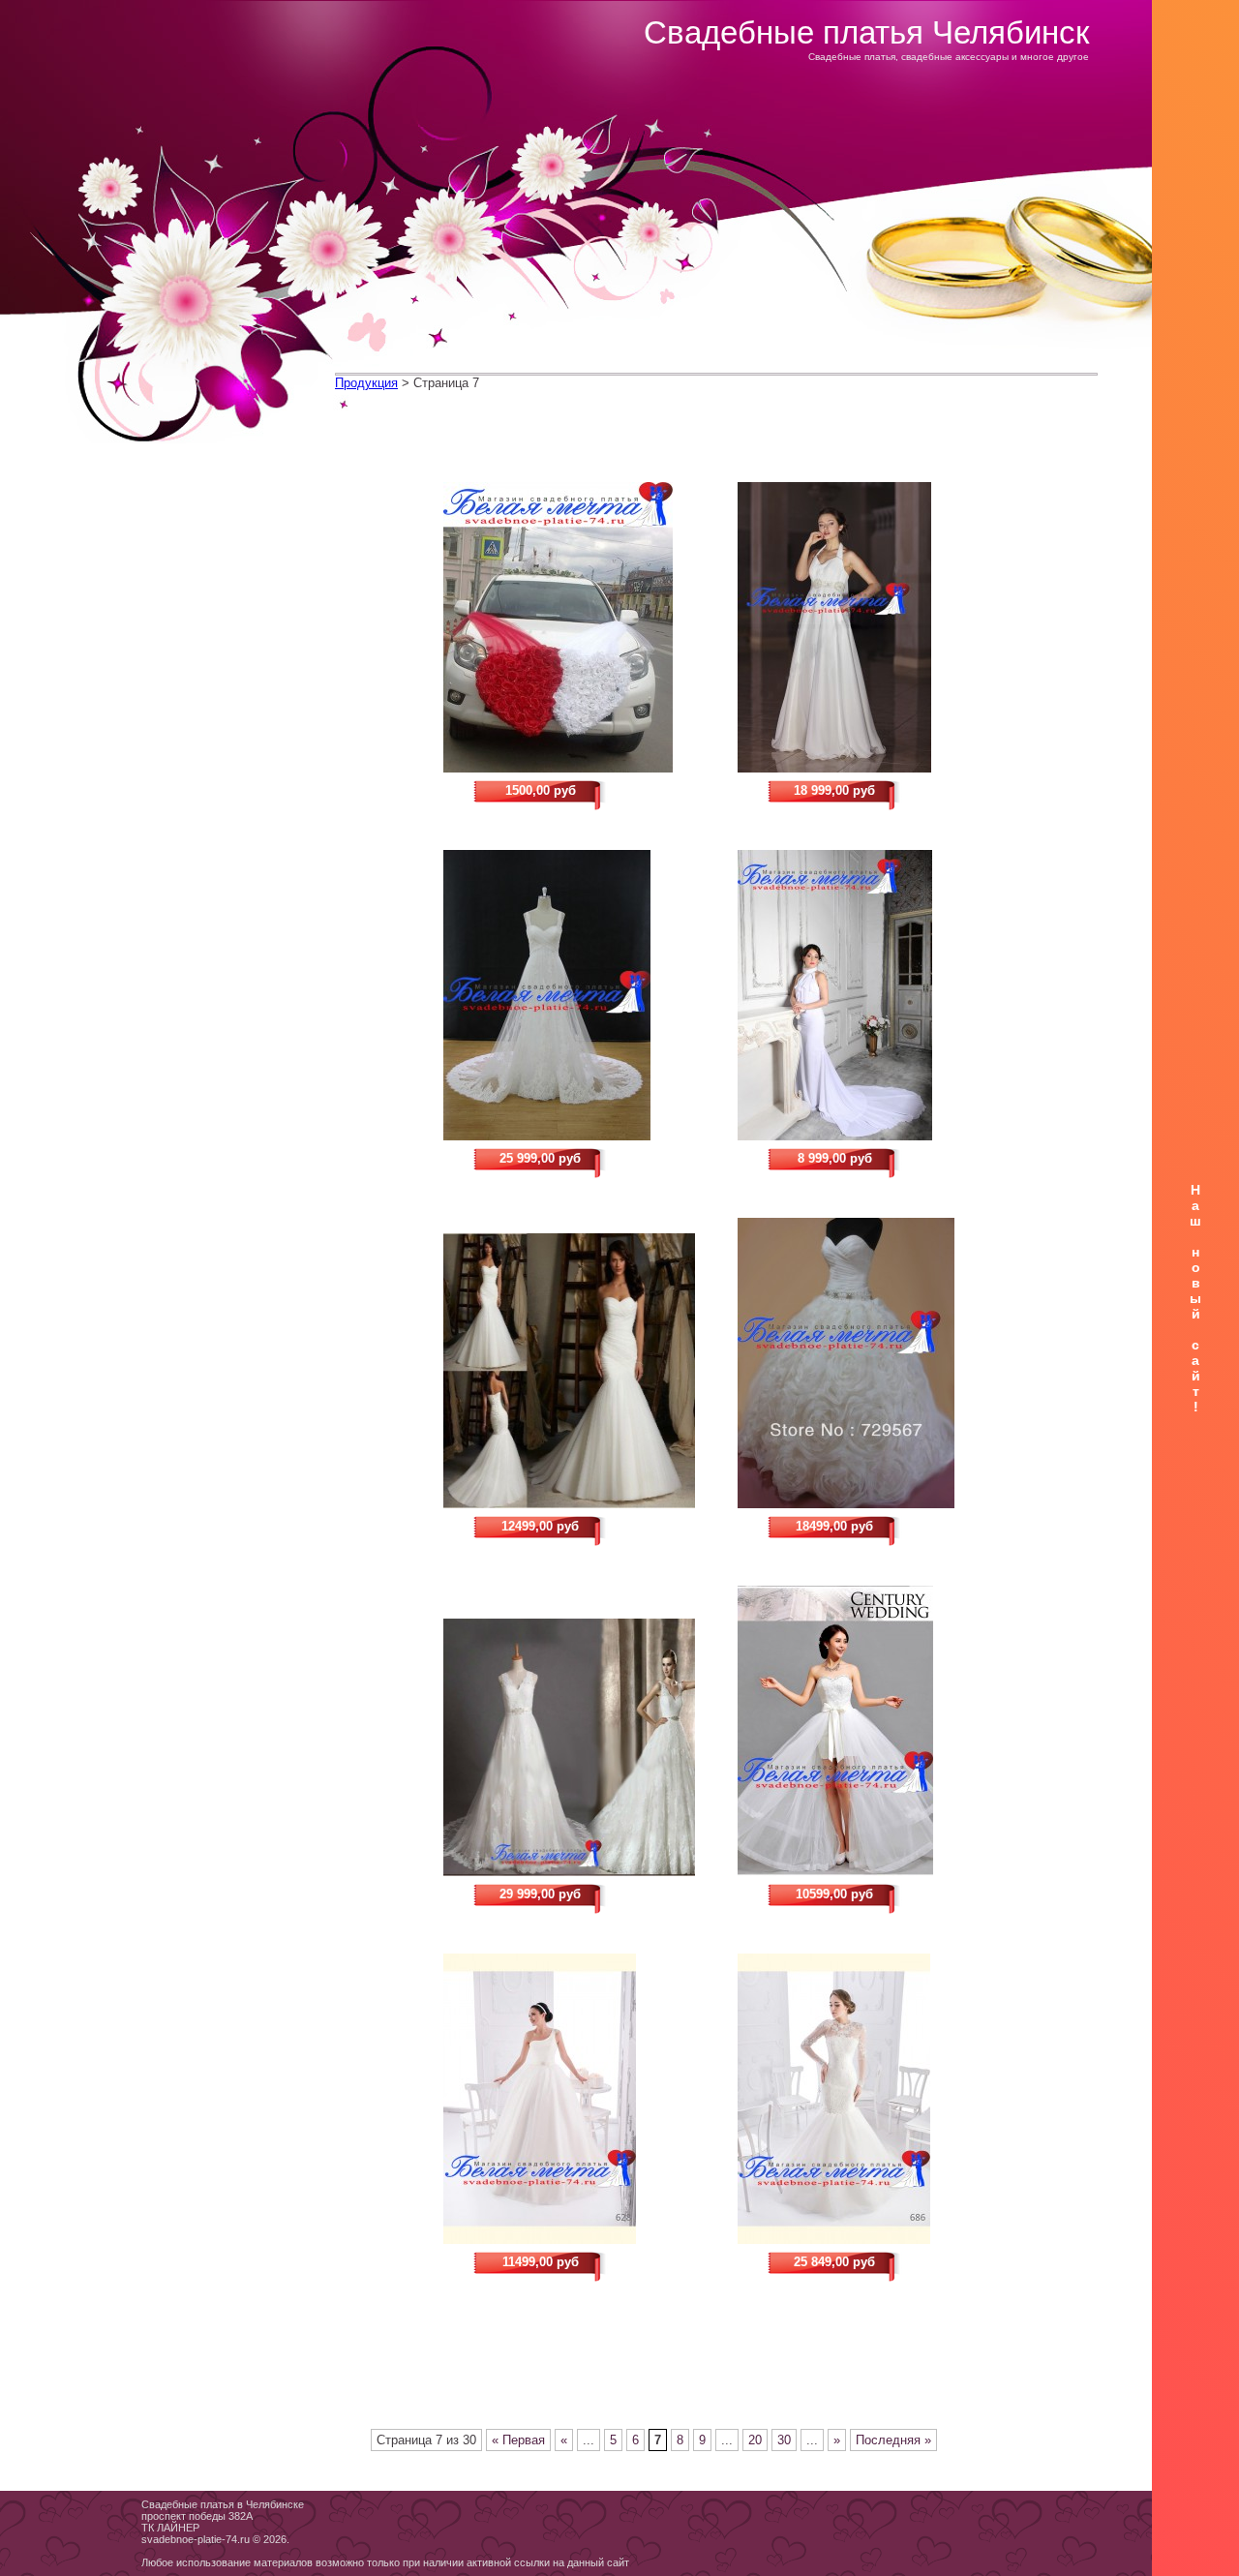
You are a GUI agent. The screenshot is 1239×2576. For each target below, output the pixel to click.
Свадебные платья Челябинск (866, 32)
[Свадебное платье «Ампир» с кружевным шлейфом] (569, 995)
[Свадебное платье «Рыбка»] (569, 1371)
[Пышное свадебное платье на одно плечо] (569, 2099)
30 (784, 2440)
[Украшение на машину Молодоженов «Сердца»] (569, 627)
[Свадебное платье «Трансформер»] (863, 1731)
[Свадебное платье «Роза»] (863, 1363)
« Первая (518, 2440)
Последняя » (893, 2440)
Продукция (366, 383)
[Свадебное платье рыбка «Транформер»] (863, 2099)
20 (755, 2440)
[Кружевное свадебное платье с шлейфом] (569, 1747)
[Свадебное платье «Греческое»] (863, 627)
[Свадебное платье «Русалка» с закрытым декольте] (863, 995)
